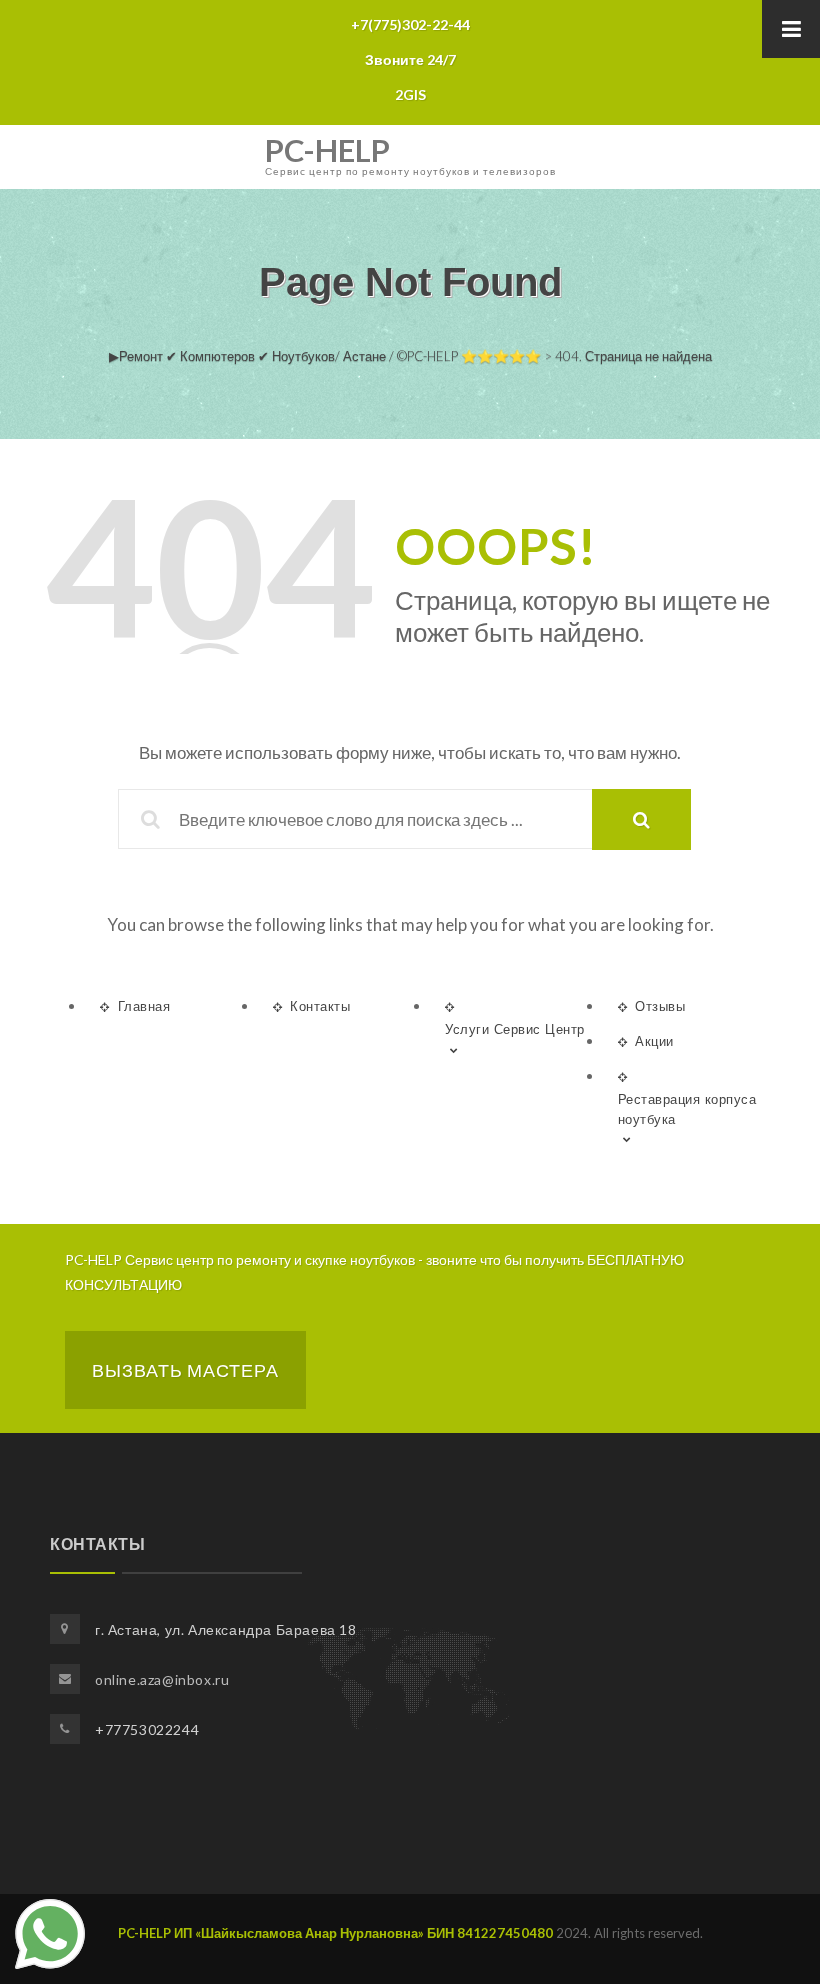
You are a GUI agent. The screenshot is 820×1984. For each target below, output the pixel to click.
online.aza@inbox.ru (162, 1679)
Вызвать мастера (185, 1370)
